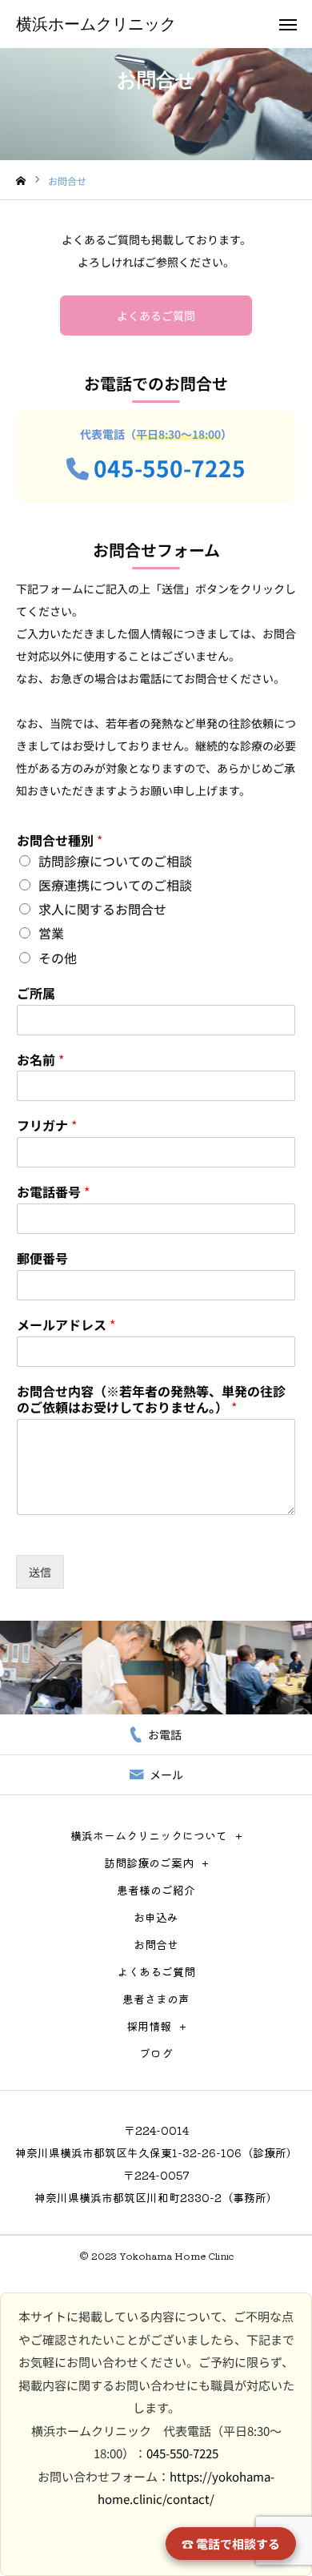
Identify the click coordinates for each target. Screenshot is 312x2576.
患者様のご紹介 (156, 1890)
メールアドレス (66, 1325)
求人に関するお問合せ (102, 909)
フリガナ (47, 1125)
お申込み (156, 1917)
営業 (51, 933)
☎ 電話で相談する (231, 2544)
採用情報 (149, 2026)
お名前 (40, 1060)
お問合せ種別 (60, 840)
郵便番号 (42, 1258)
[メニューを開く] (288, 24)
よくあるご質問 (156, 315)
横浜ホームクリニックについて (149, 1835)
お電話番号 (53, 1192)
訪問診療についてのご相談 (115, 861)
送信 (40, 1572)
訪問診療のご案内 (149, 1863)
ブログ (156, 2053)
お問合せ (156, 1944)
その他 (58, 958)
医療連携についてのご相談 (115, 885)
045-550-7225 (170, 468)
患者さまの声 (156, 1999)
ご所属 (36, 993)
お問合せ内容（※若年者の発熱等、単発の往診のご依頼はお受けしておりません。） (151, 1400)
